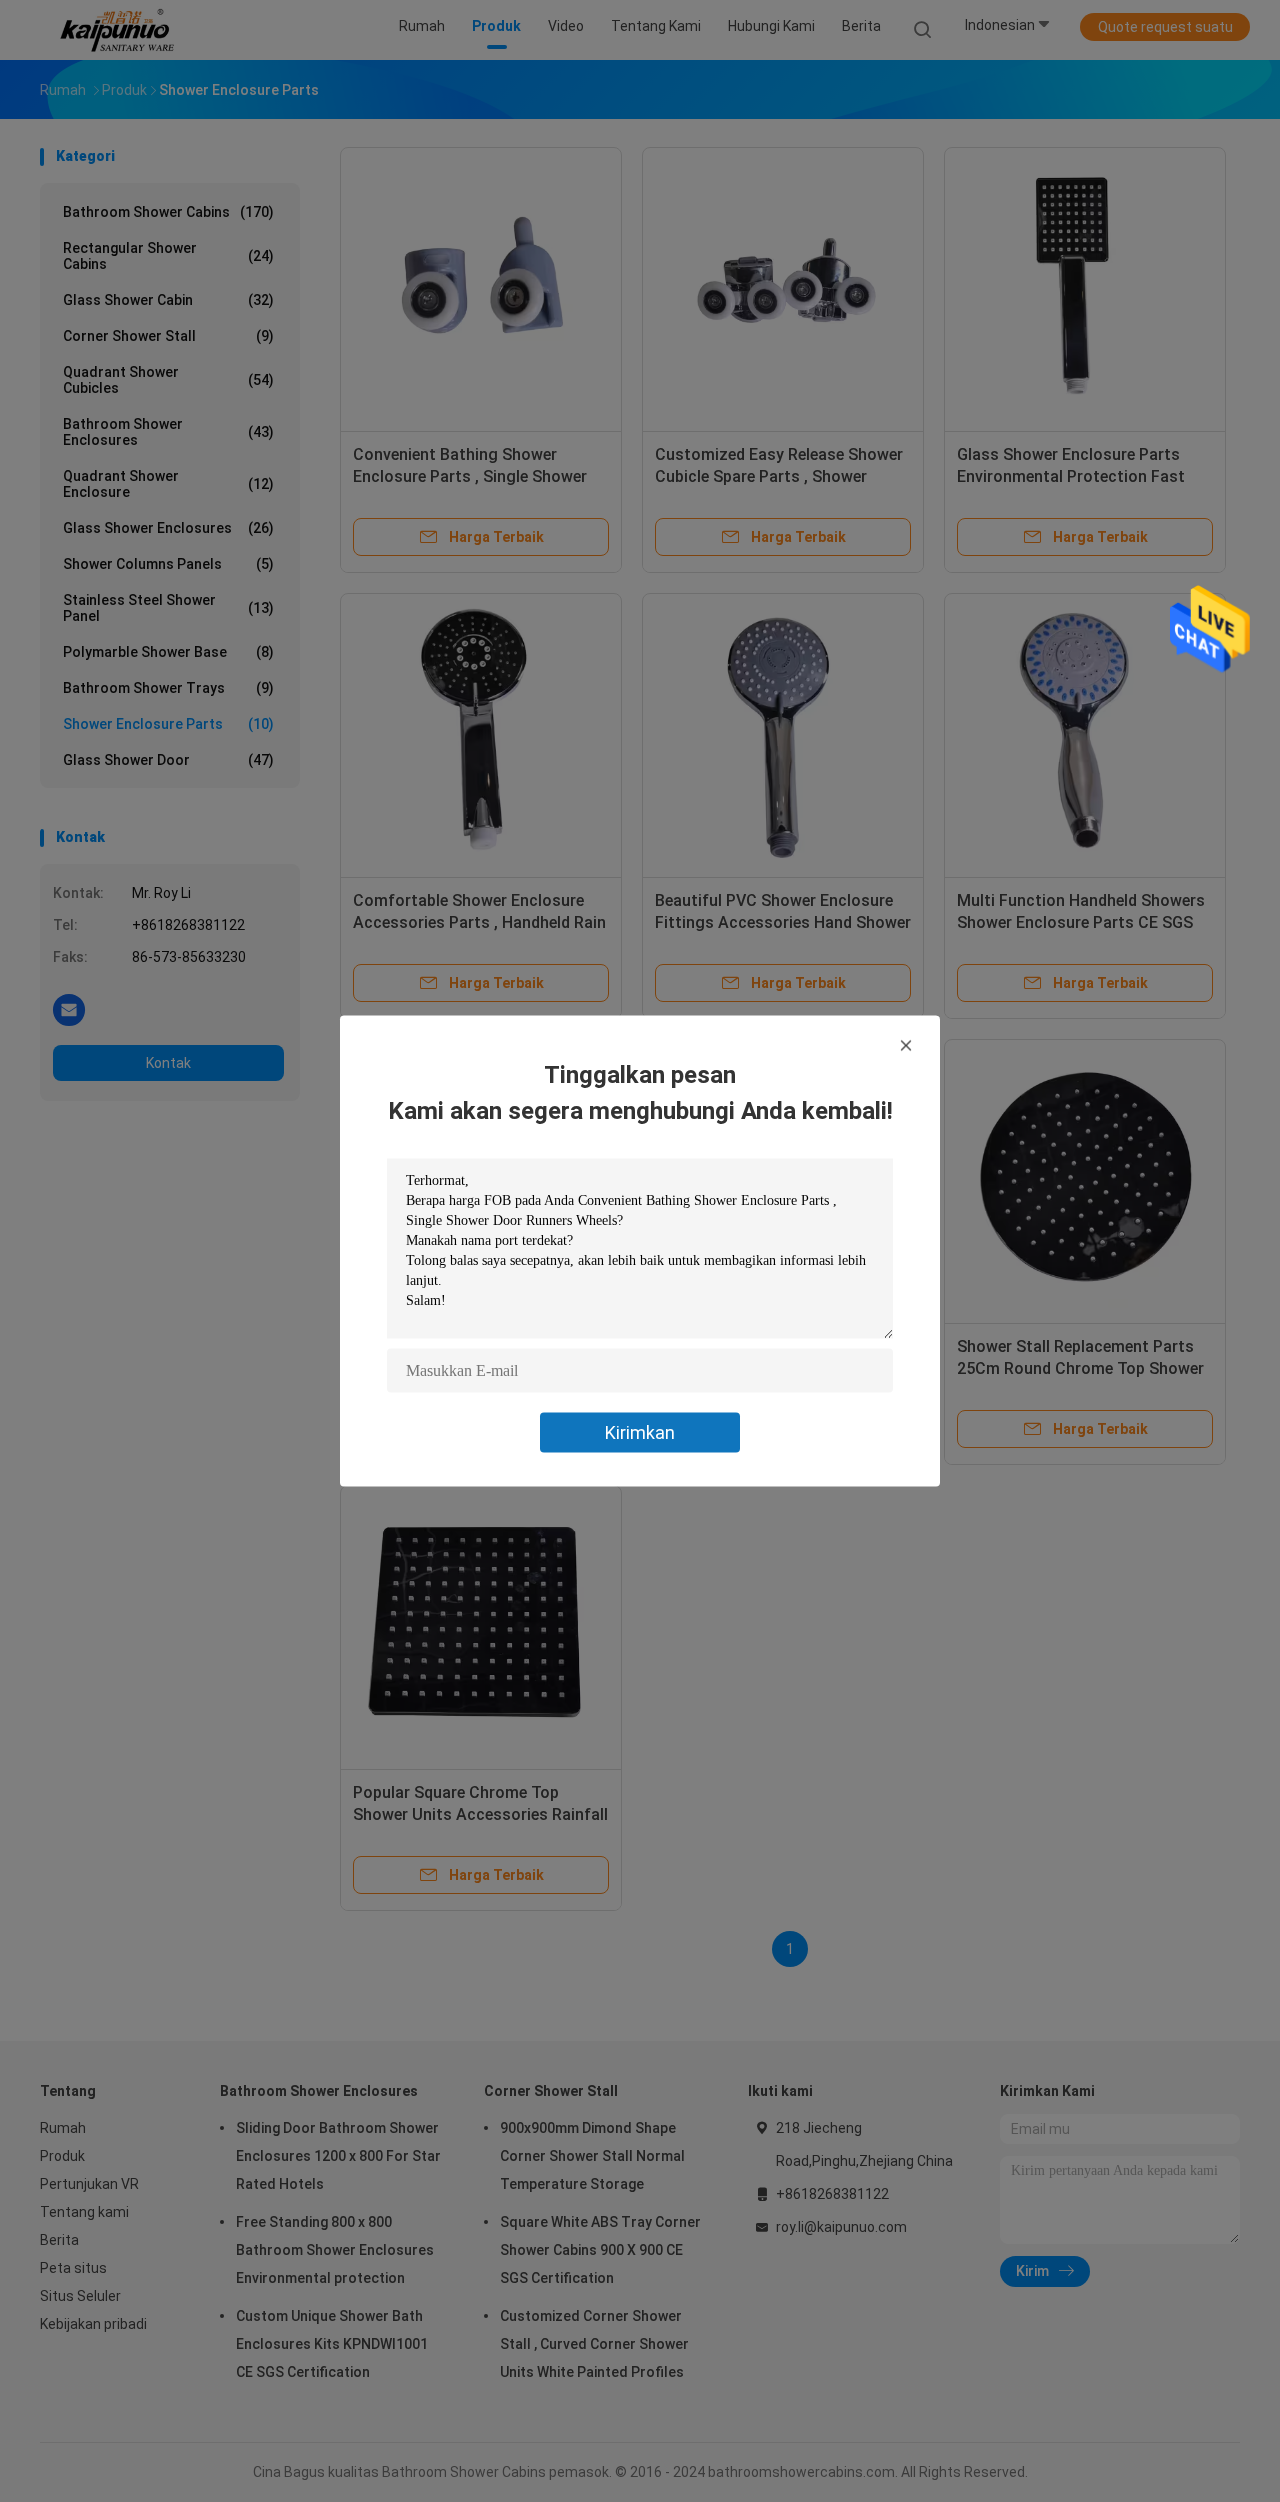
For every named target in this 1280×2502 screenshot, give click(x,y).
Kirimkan (640, 1432)
